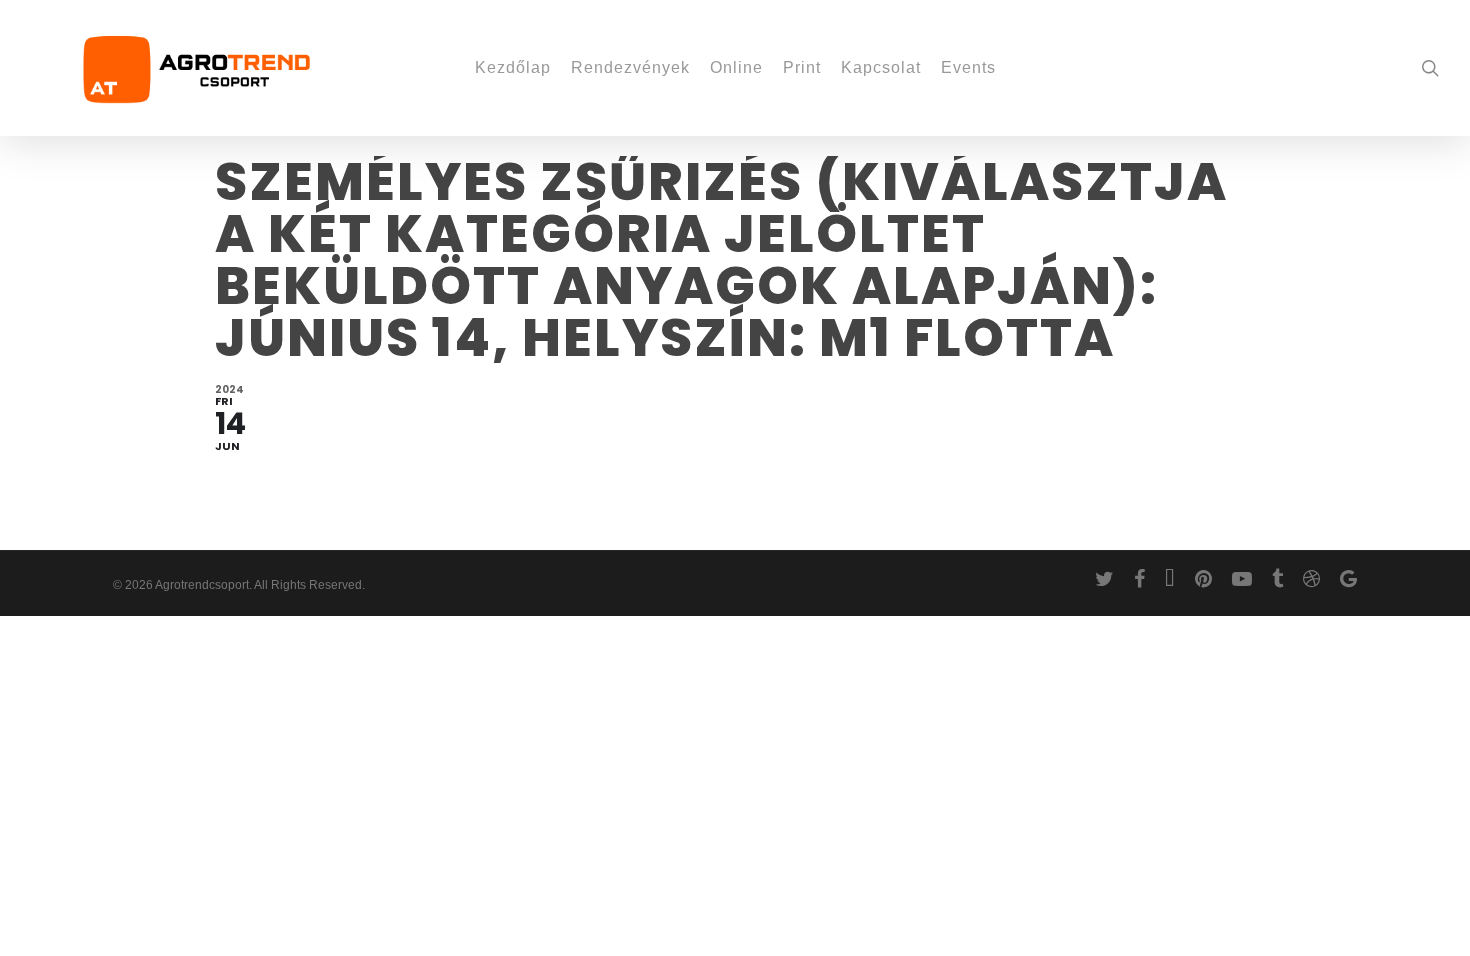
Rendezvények (630, 68)
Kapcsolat (881, 68)
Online (736, 68)
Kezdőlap (513, 68)
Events (968, 68)
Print (802, 68)
